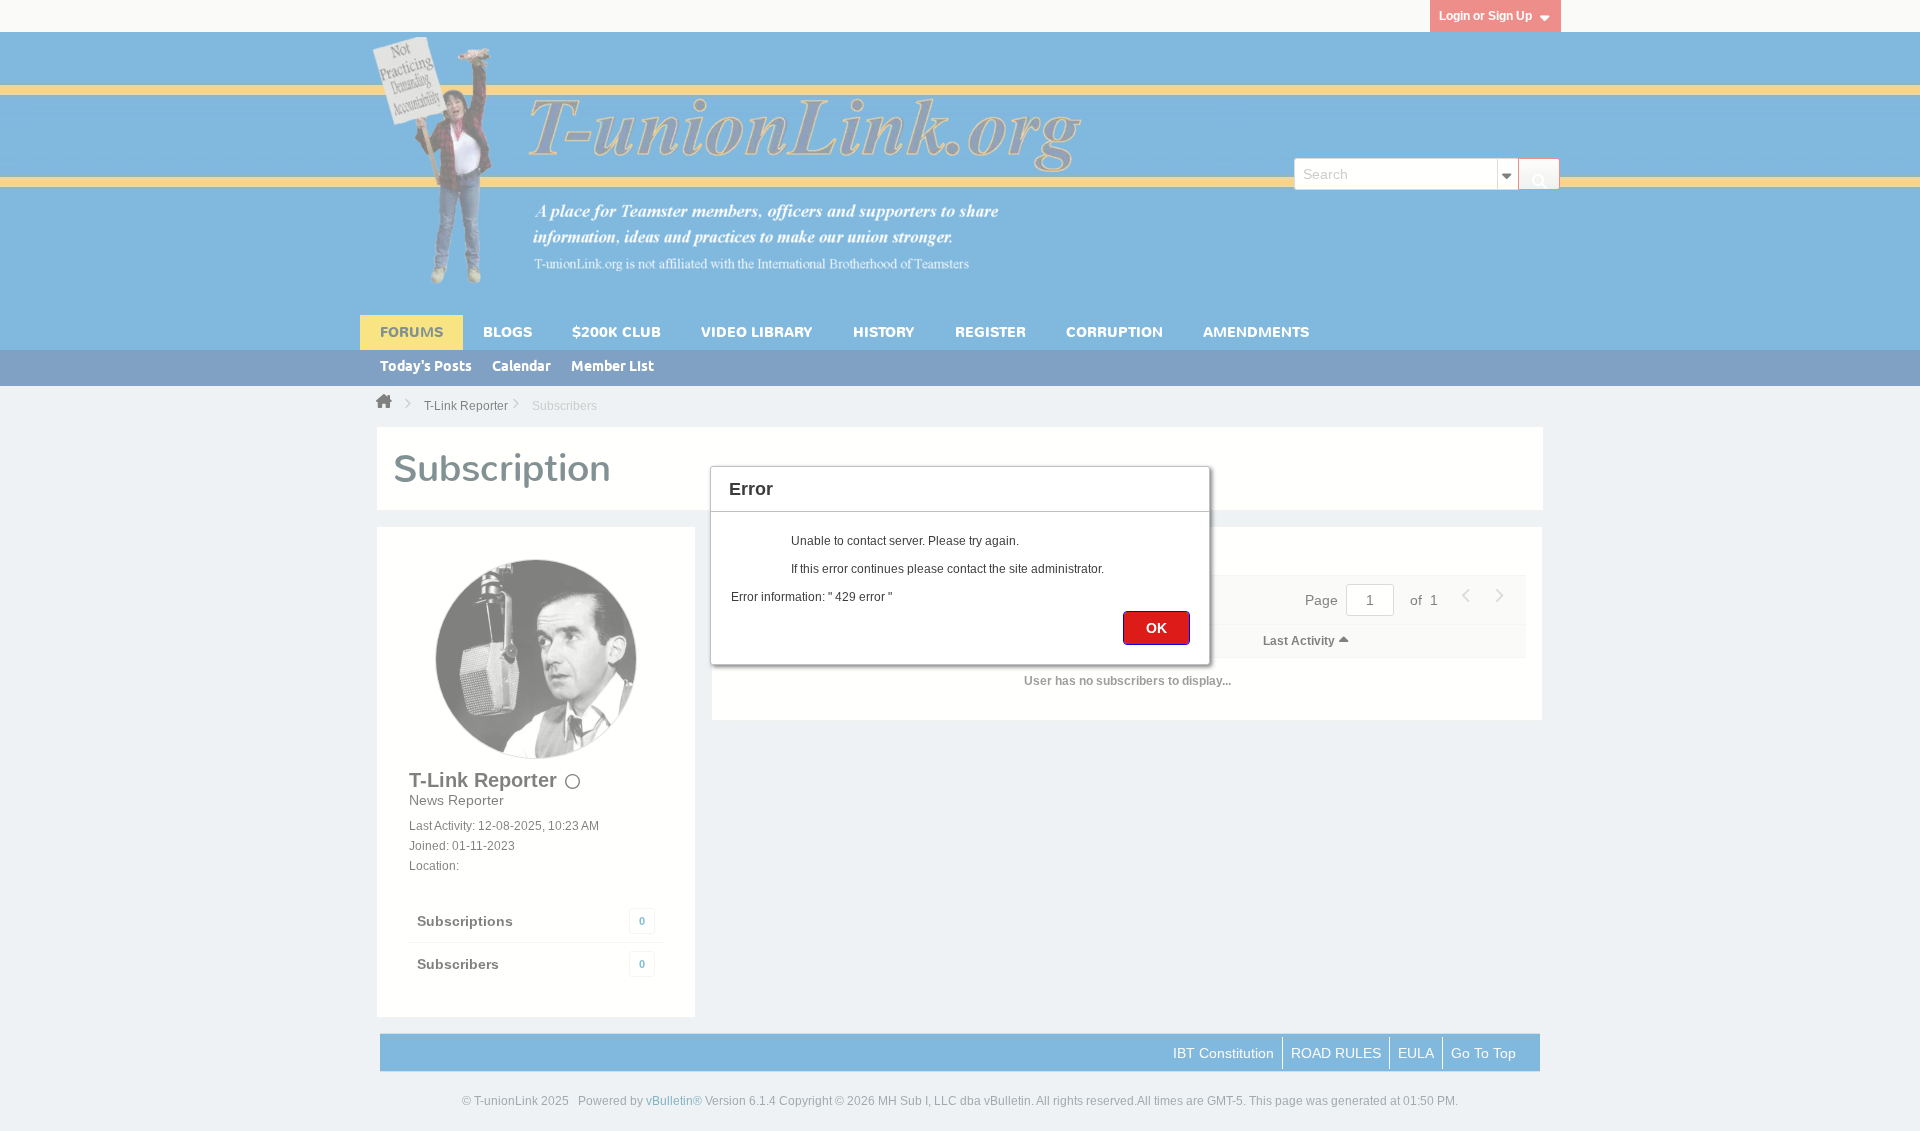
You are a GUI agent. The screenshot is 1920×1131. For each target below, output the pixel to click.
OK (1156, 628)
